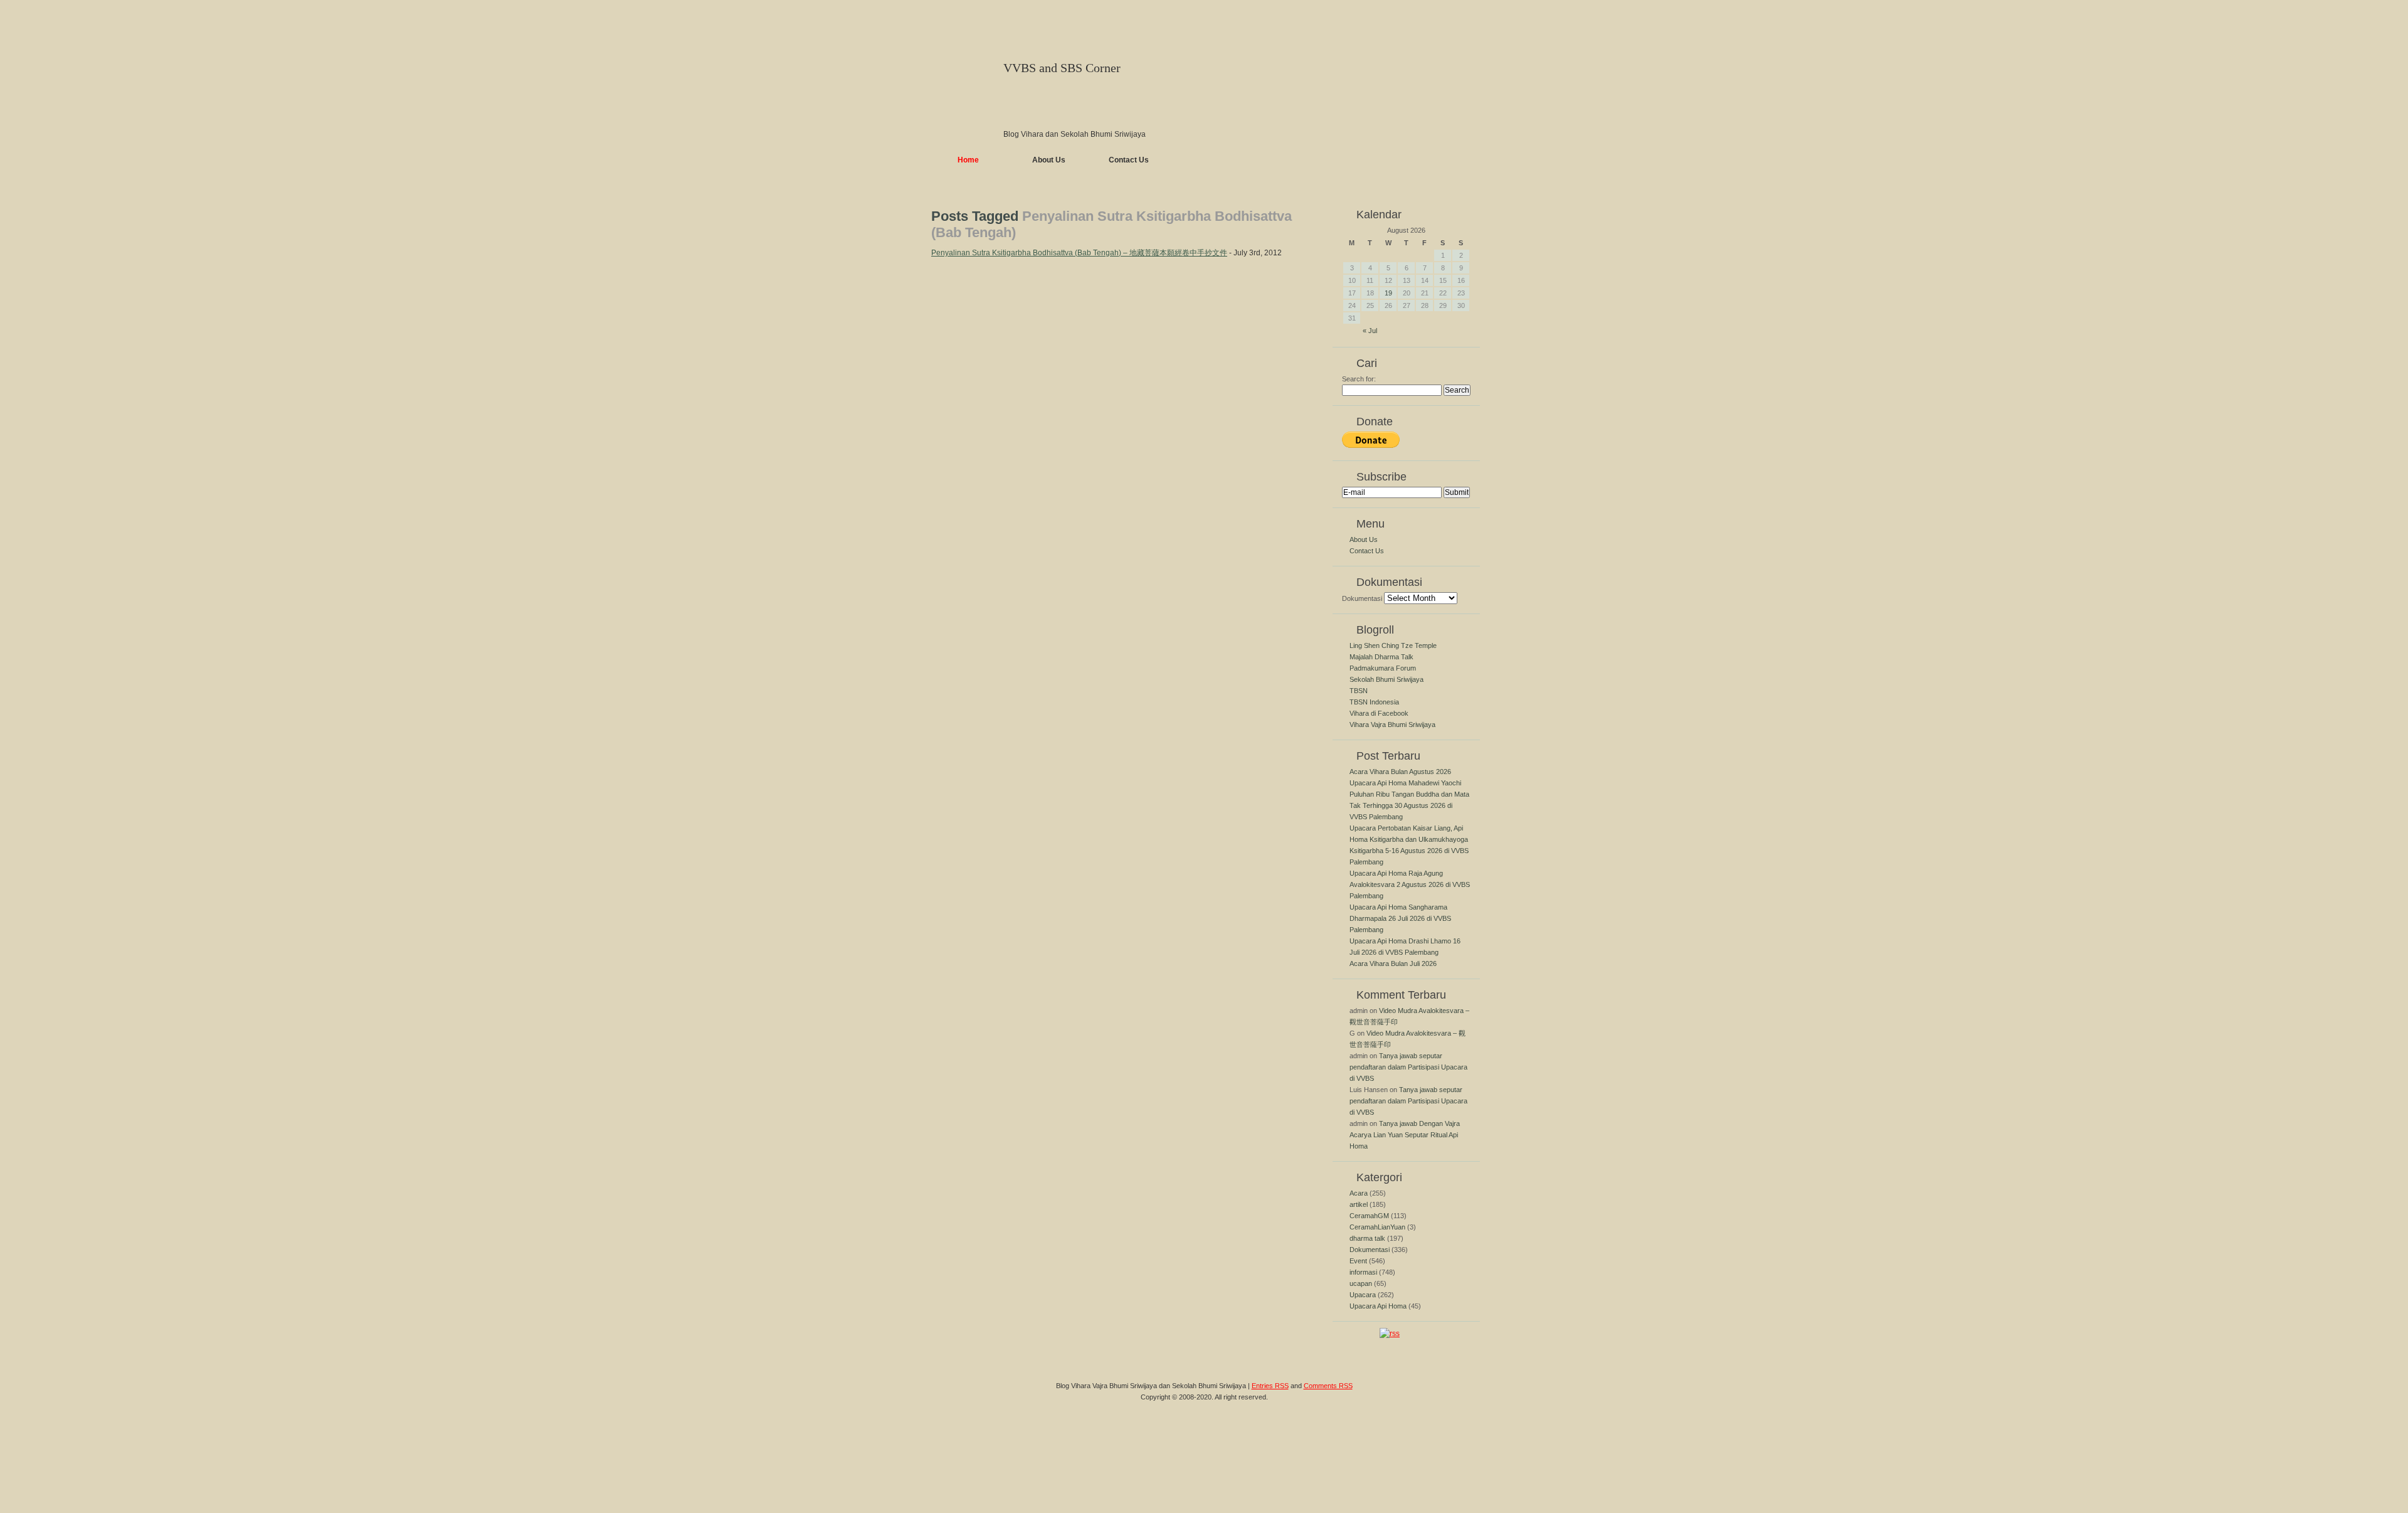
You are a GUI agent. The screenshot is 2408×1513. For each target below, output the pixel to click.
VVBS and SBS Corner (1062, 68)
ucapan (1361, 1283)
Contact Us (1129, 160)
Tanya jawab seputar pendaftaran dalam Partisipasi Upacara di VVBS (1408, 1067)
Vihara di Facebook (1379, 713)
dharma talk (1367, 1238)
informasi (1363, 1272)
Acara (1359, 1193)
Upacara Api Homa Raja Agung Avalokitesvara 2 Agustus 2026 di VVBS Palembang (1410, 884)
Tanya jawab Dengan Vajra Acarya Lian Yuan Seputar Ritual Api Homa (1405, 1135)
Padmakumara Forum (1383, 668)
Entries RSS (1270, 1386)
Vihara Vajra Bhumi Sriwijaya (1392, 725)
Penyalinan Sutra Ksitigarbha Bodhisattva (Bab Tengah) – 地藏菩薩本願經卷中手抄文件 (1079, 253)
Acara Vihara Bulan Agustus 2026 (1400, 772)
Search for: (1359, 379)
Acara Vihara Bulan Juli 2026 (1393, 964)
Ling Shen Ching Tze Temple (1393, 645)
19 (1388, 293)
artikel (1359, 1204)
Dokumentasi (1362, 598)
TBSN (1359, 691)
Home (968, 160)
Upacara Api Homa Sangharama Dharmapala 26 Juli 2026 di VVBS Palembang (1400, 918)
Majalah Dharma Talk (1381, 657)
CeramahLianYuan (1377, 1227)
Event (1358, 1261)
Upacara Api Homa (1378, 1306)
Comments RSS (1328, 1386)
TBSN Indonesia (1374, 702)
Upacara (1363, 1295)
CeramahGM (1369, 1216)
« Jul (1370, 331)
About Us (1049, 160)
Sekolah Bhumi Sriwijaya (1386, 679)
